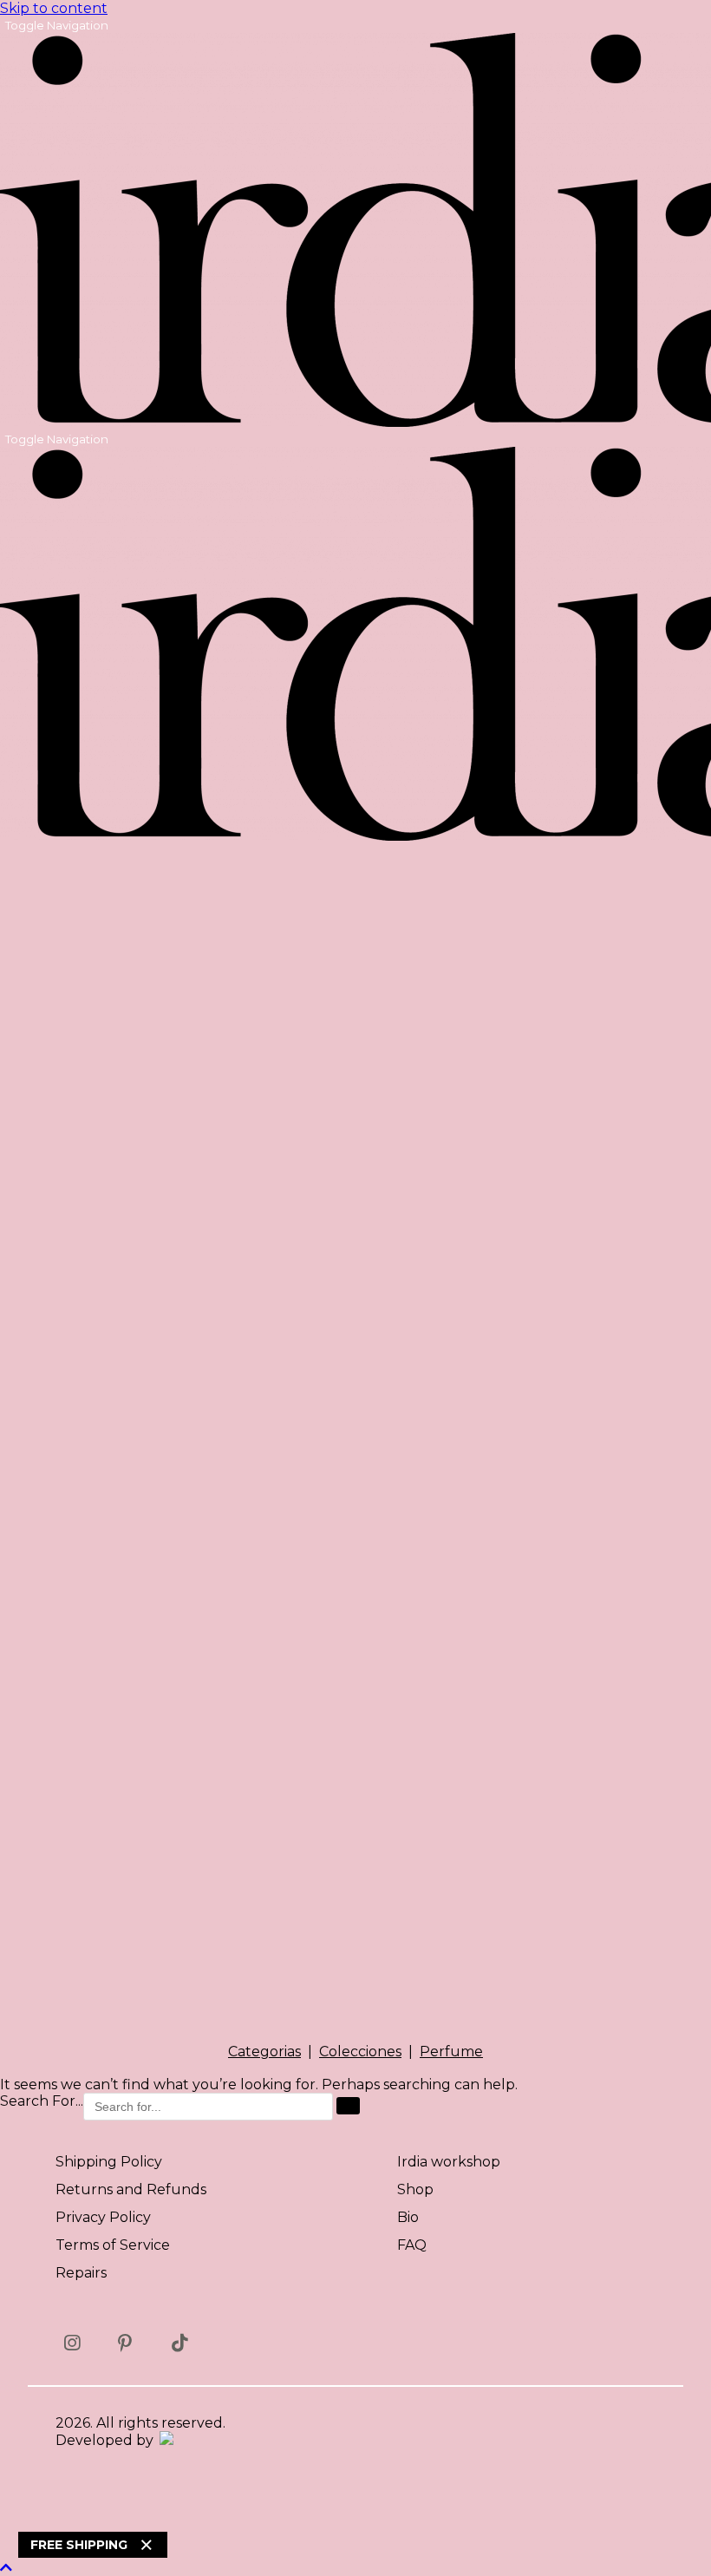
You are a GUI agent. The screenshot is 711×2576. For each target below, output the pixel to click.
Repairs (81, 2273)
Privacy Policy (103, 2217)
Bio (408, 2217)
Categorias (264, 2052)
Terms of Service (113, 2245)
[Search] (348, 2106)
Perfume (451, 2052)
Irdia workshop (449, 2162)
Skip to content (54, 8)
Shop (415, 2189)
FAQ (412, 2245)
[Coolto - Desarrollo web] (165, 2440)
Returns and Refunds (131, 2189)
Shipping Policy (109, 2162)
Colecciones (360, 2052)
